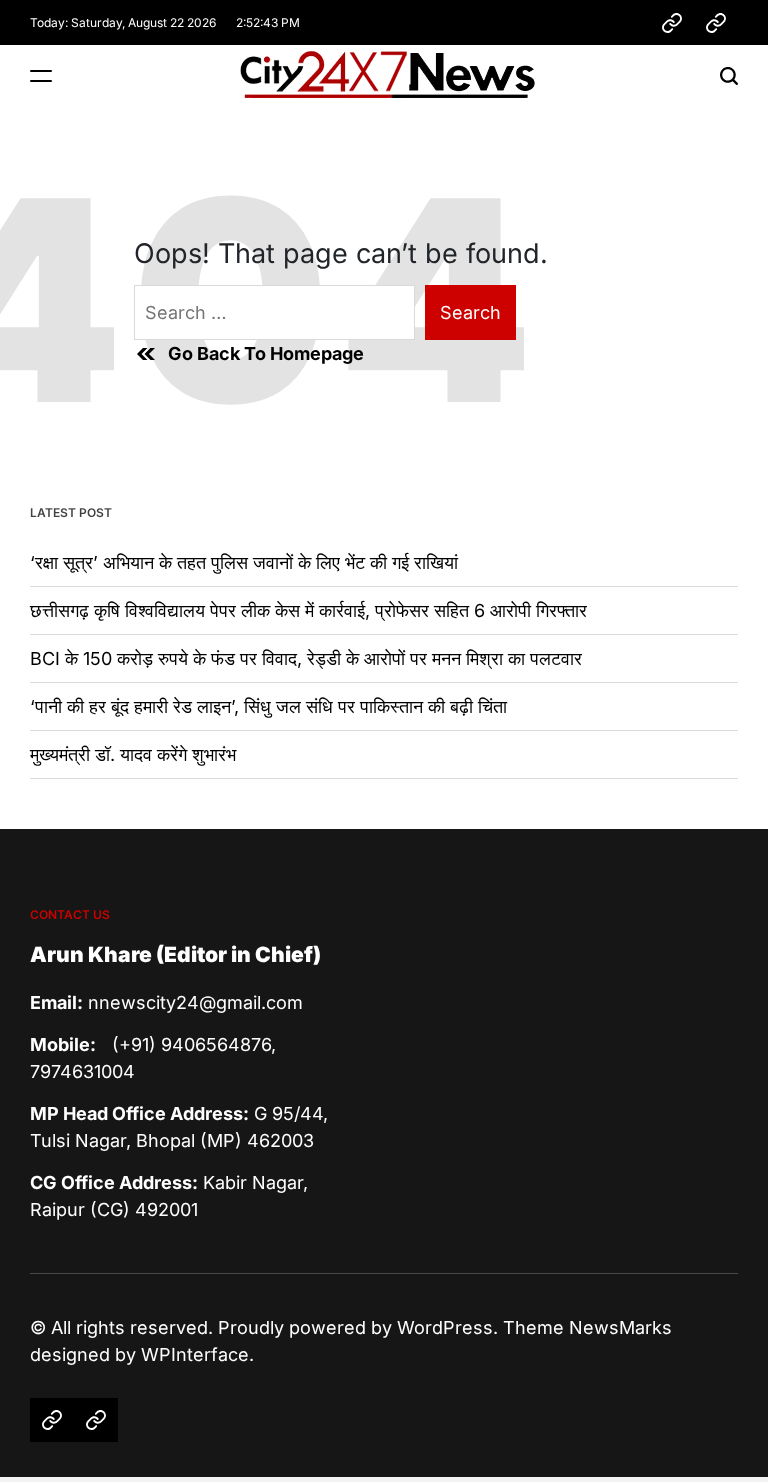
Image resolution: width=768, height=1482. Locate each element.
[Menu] (41, 75)
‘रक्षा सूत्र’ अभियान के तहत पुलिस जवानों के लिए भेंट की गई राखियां (244, 562)
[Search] (729, 75)
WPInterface (195, 1354)
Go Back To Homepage (266, 353)
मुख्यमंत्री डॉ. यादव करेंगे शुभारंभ (133, 754)
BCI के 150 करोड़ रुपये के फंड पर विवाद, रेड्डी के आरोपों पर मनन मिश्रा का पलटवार (306, 658)
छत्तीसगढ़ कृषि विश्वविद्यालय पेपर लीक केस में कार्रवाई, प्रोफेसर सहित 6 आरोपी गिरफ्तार (308, 610)
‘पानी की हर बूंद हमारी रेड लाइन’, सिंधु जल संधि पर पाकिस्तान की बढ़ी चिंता (268, 706)
